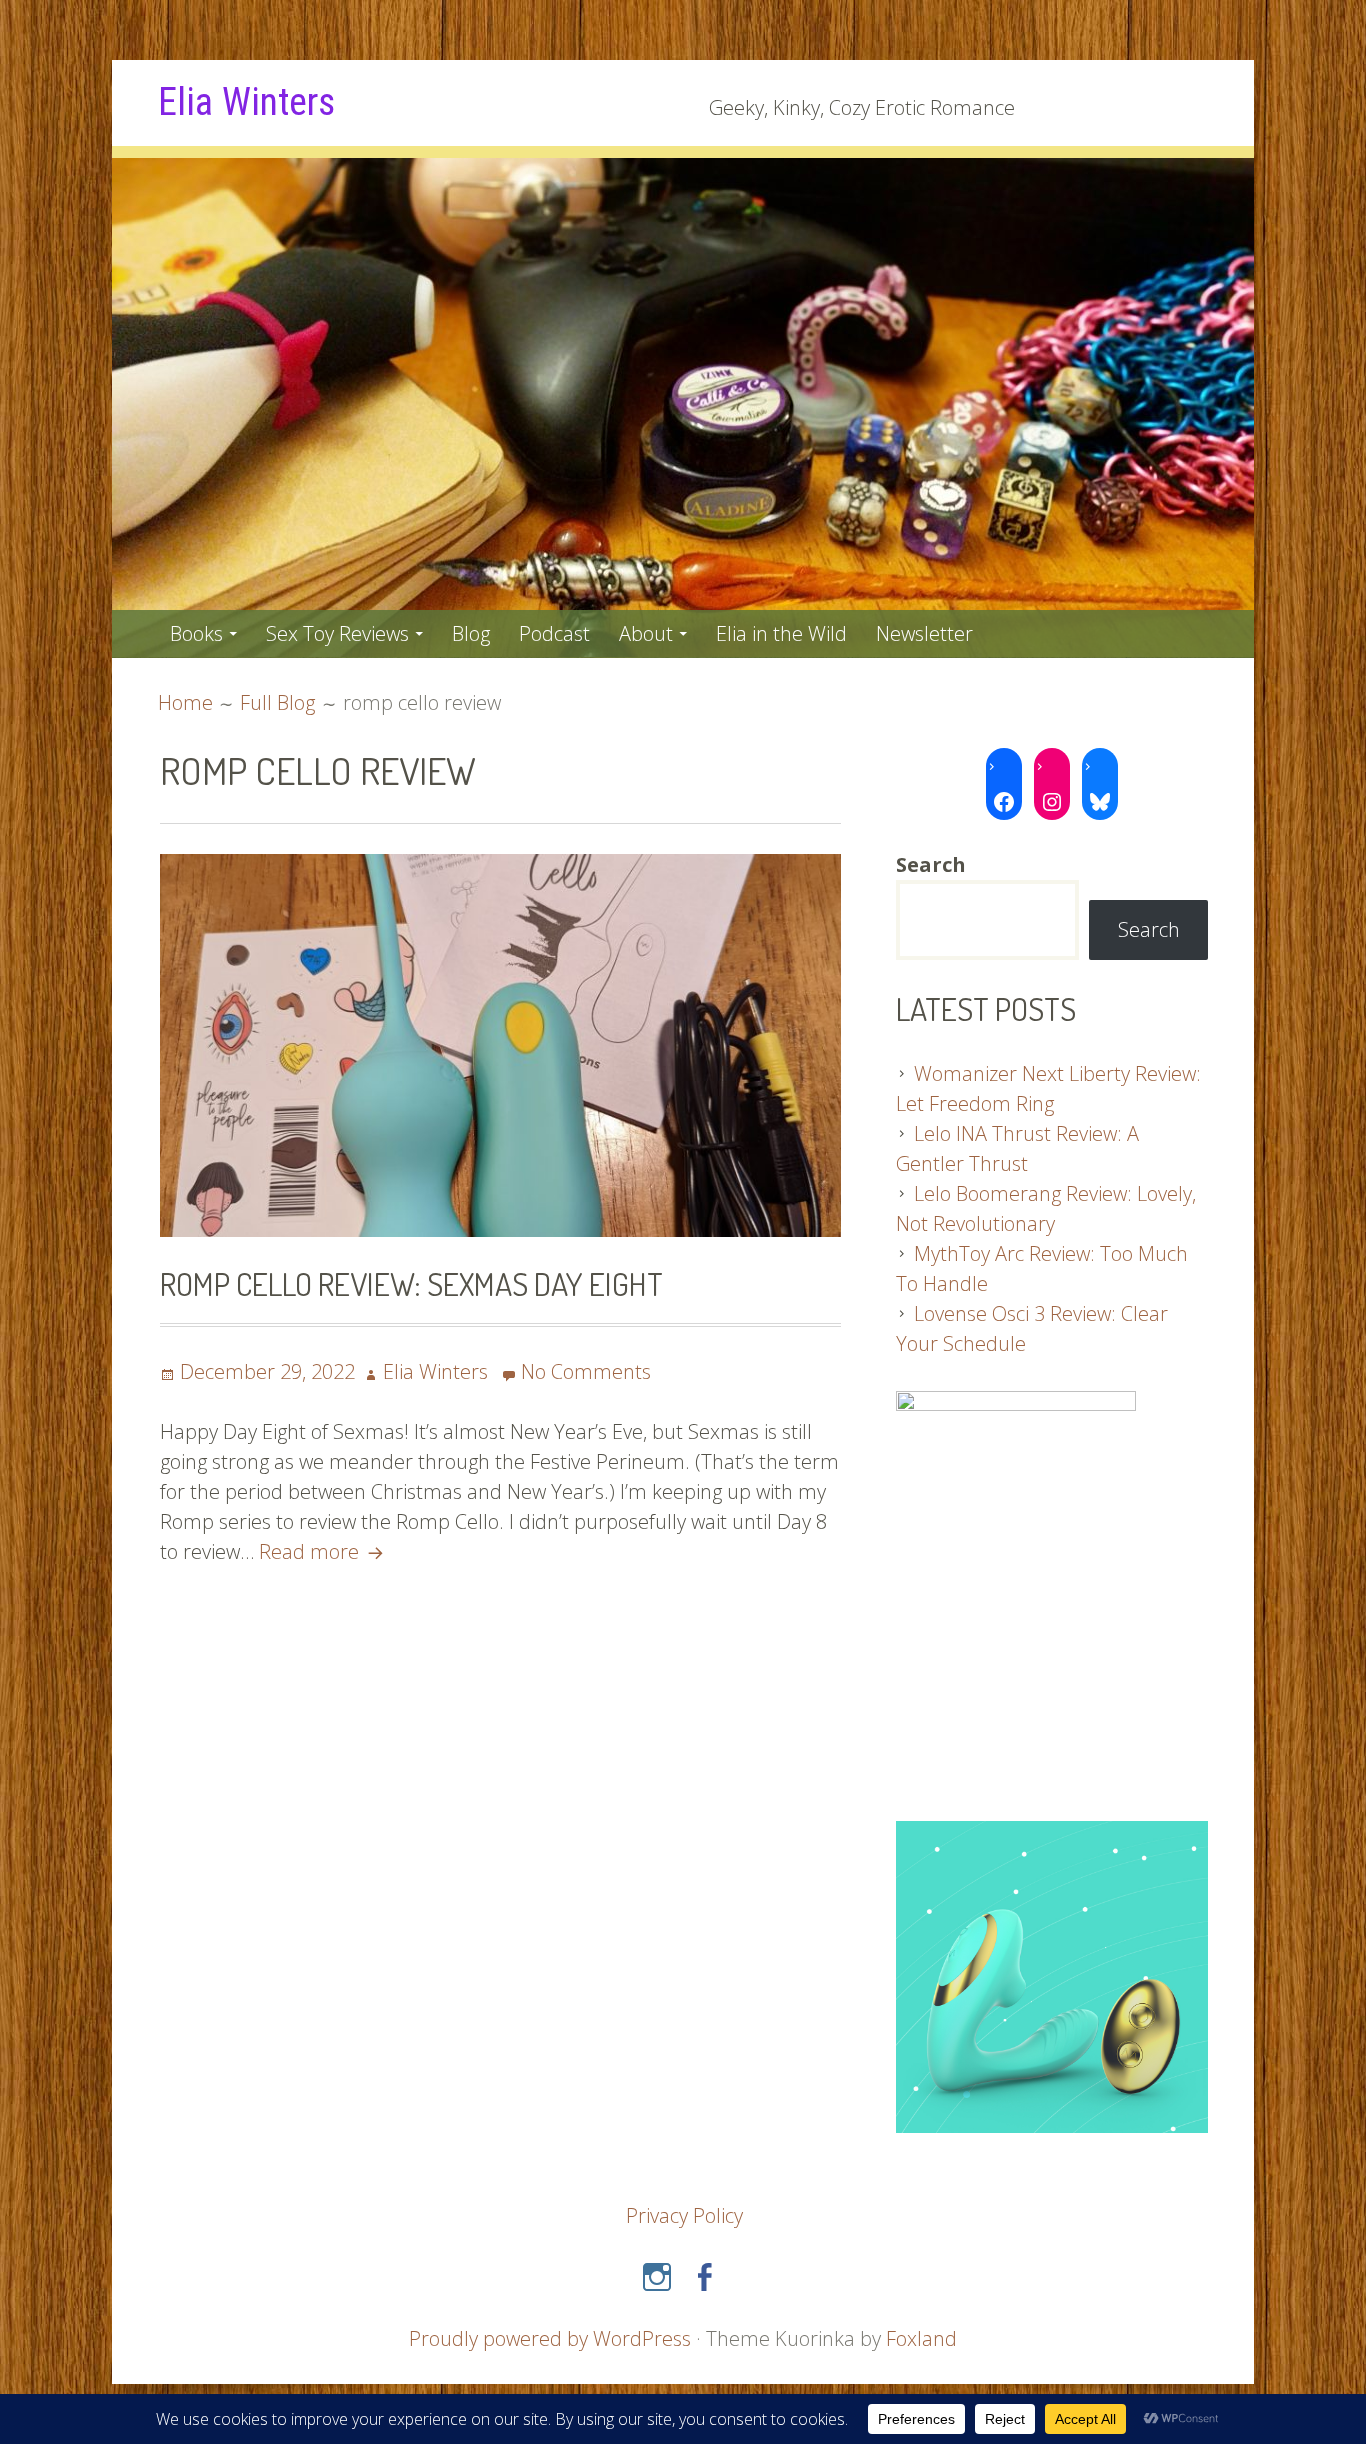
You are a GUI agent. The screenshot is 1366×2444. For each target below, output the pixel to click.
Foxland (921, 2338)
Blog (471, 633)
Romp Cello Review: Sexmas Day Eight (411, 1283)
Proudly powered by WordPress (550, 2338)
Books (196, 633)
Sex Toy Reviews (337, 633)
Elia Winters (246, 102)
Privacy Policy (684, 2215)
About (646, 633)
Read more (324, 1551)
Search (1149, 929)
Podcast (554, 633)
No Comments (586, 1371)
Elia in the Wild (781, 633)
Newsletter (924, 633)
